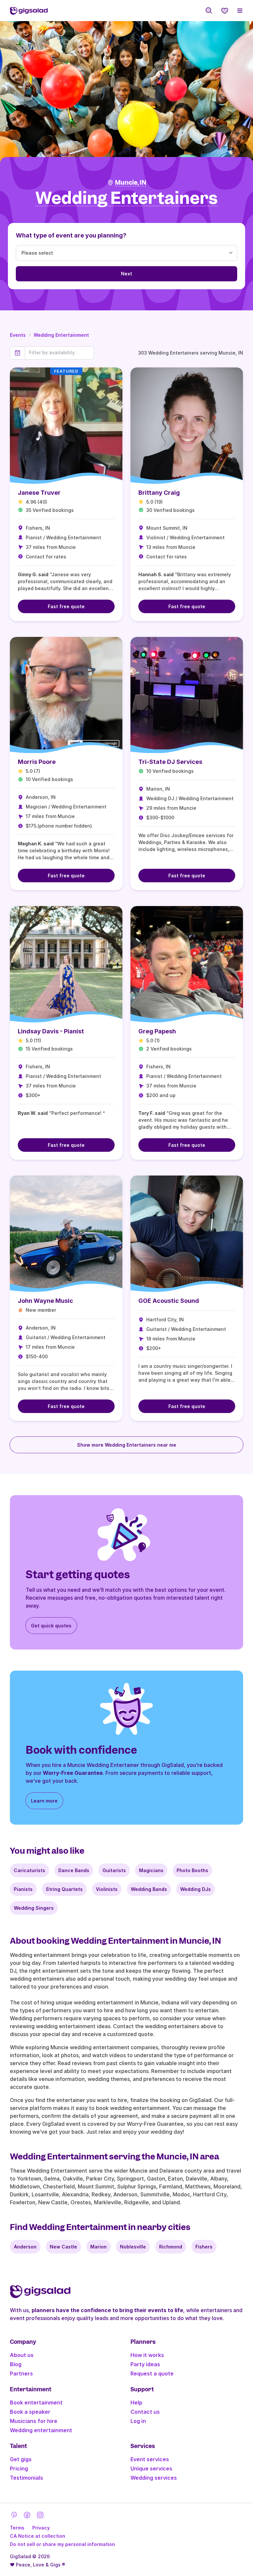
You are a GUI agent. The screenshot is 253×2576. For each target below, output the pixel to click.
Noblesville (133, 2247)
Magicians (151, 1870)
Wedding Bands (149, 1889)
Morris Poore (37, 762)
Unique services (151, 2468)
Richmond (171, 2247)
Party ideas (145, 2364)
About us (22, 2355)
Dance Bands (74, 1870)
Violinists (107, 1889)
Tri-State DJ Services (170, 762)
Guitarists (114, 1870)
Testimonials (27, 2478)
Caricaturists (29, 1870)
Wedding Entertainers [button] (126, 198)
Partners (21, 2373)
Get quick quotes (51, 1626)
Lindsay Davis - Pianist (51, 1031)
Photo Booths (192, 1870)
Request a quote (152, 2373)
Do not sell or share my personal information (62, 2544)
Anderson (25, 2247)
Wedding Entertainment (61, 335)
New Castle (63, 2247)
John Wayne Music (45, 1301)
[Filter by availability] (59, 353)
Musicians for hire (34, 2421)
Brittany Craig (159, 493)
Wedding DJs (196, 1889)
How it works (147, 2355)
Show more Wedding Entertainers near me (127, 1445)
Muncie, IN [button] (131, 183)
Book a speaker (30, 2412)
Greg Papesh (157, 1031)
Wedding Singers (34, 1908)
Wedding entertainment (41, 2430)
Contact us (145, 2412)
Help (136, 2403)
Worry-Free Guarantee (73, 1773)
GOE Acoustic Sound (169, 1301)
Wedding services (154, 2478)
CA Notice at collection (38, 2536)
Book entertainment (36, 2403)
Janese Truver (39, 493)
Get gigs (21, 2459)
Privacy (41, 2528)
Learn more (44, 1801)
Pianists (23, 1889)
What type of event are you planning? (71, 235)
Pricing (19, 2468)
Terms (17, 2528)
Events (18, 335)
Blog (16, 2364)
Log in (138, 2421)
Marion (98, 2247)
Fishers (204, 2247)
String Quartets (64, 1889)
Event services (150, 2459)
